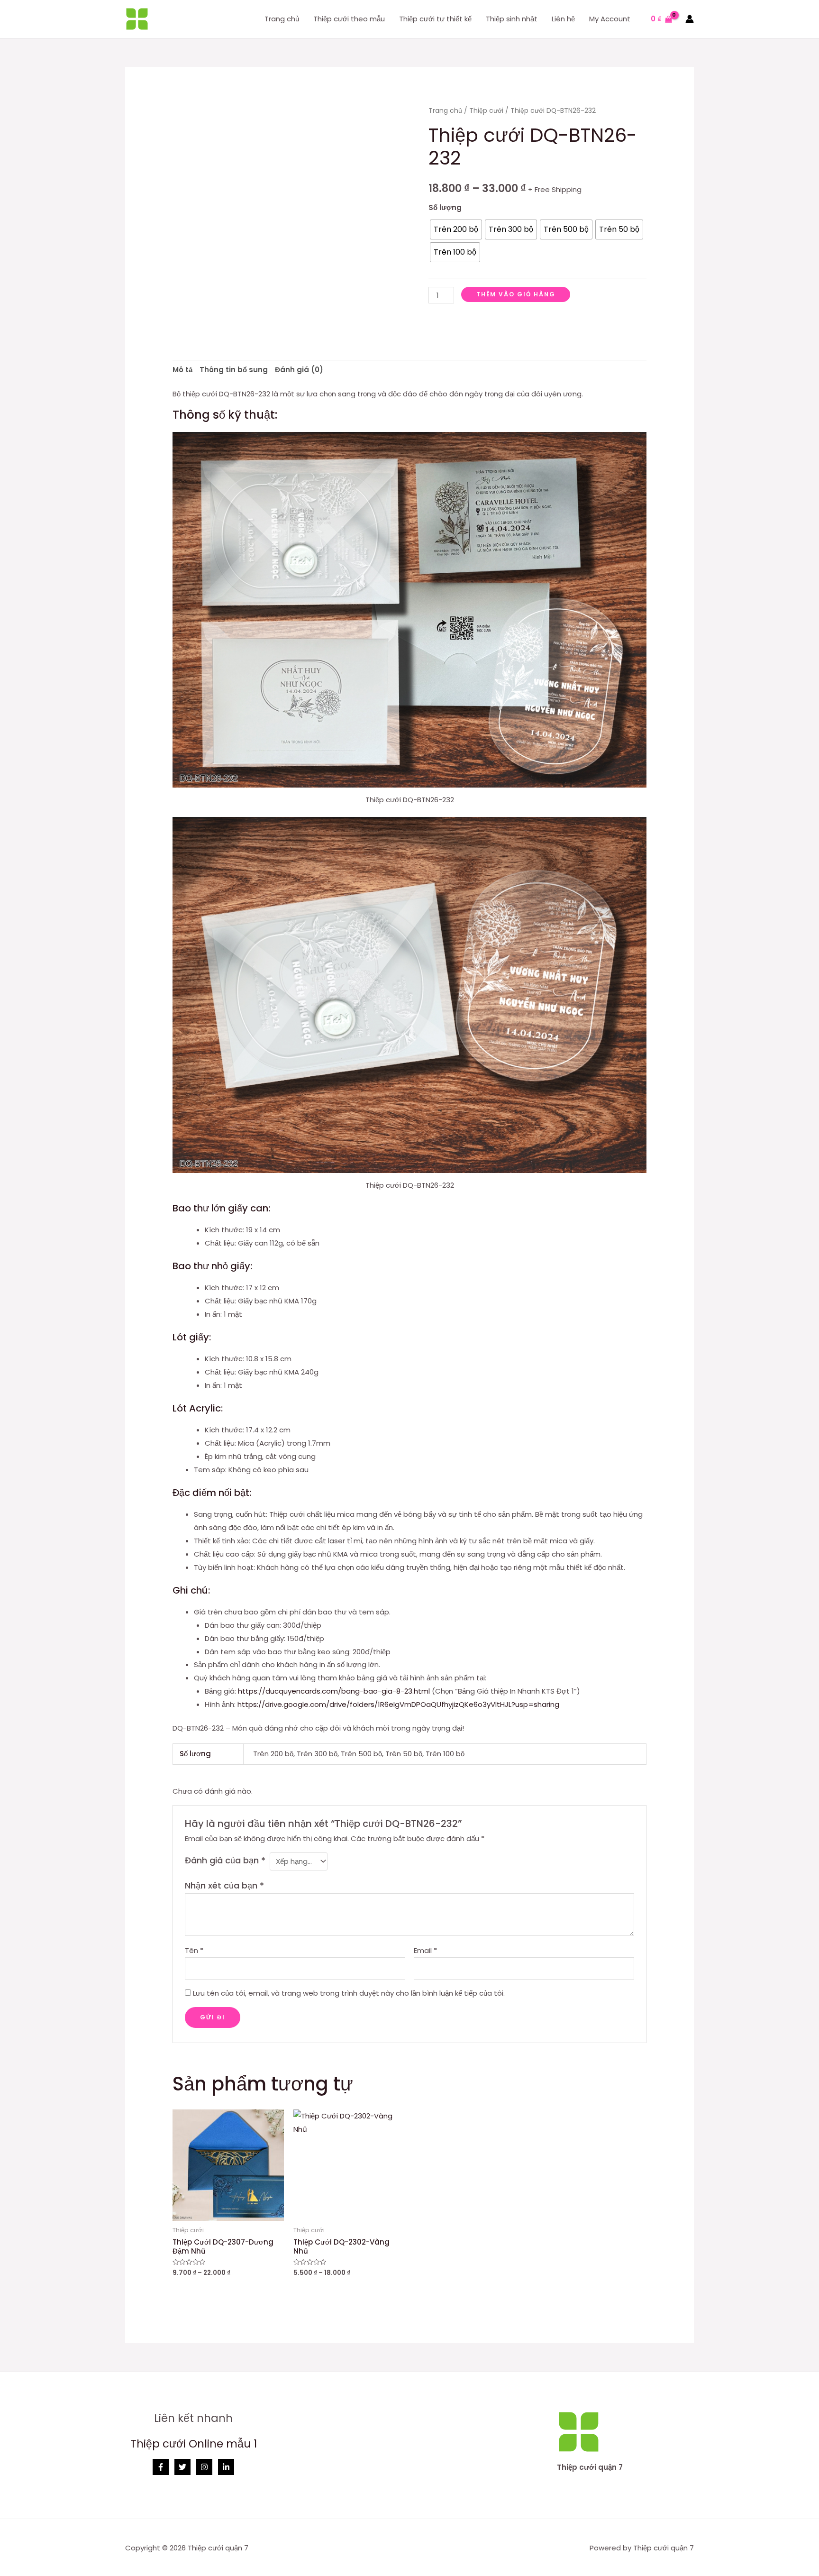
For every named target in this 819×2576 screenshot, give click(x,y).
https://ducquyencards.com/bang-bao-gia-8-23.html (334, 1691)
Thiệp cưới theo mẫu (349, 19)
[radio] (456, 229)
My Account (610, 19)
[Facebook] (161, 2467)
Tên (194, 1950)
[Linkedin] (226, 2467)
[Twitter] (182, 2467)
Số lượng (445, 207)
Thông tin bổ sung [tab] (234, 370)
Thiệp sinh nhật (512, 19)
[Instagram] (204, 2467)
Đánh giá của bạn (225, 1860)
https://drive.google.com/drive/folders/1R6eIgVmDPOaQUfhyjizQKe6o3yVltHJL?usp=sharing (398, 1704)
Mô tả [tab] (182, 370)
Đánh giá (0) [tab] (299, 370)
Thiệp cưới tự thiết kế (435, 19)
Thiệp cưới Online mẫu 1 (194, 2444)
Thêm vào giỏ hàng (516, 294)
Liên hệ (563, 19)
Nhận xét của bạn (224, 1885)
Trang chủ (282, 19)
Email (425, 1950)
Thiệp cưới (486, 111)
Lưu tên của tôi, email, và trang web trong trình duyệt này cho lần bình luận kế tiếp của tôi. (349, 1993)
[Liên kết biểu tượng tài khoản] (690, 19)
